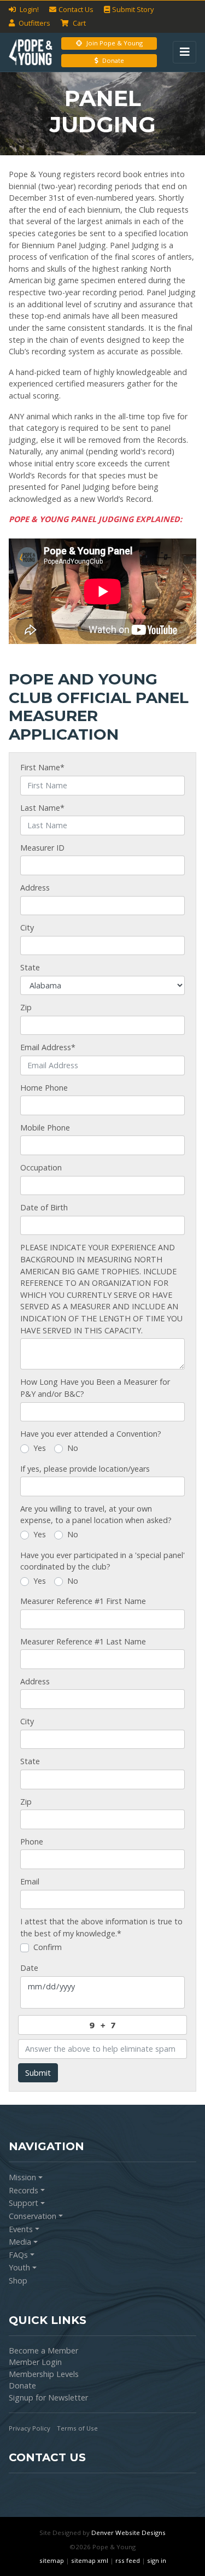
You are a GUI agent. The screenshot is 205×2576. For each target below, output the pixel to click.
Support (24, 2203)
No (73, 1448)
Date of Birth (44, 1207)
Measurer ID (42, 848)
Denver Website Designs (128, 2533)
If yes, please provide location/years (85, 1469)
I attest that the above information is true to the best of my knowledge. (101, 1927)
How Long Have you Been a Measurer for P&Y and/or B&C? (95, 1388)
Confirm (48, 1947)
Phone (32, 1842)
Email (30, 1881)
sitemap (52, 2560)
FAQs (18, 2255)
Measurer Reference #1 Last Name (83, 1641)
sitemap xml (90, 2560)
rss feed (128, 2560)
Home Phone (44, 1088)
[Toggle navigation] (184, 52)
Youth (19, 2267)
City (27, 927)
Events (21, 2229)
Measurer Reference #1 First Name (83, 1601)
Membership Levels (44, 2374)
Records (24, 2190)
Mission (22, 2177)
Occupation (41, 1167)
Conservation (33, 2216)
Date (29, 1968)
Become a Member (43, 2350)
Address (35, 888)
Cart (78, 23)
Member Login (35, 2362)
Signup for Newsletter (48, 2398)
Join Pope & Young (115, 43)
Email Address (48, 1047)
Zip (26, 1007)
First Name (42, 767)
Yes (40, 1448)
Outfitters (34, 23)
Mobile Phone (45, 1128)
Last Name (42, 808)
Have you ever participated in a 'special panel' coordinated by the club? (102, 1561)
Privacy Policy (30, 2428)
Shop (18, 2281)
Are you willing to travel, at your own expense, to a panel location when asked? (96, 1515)
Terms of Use (77, 2428)
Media (20, 2242)
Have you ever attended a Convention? (91, 1434)
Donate (113, 60)
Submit (38, 2073)
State (30, 967)
